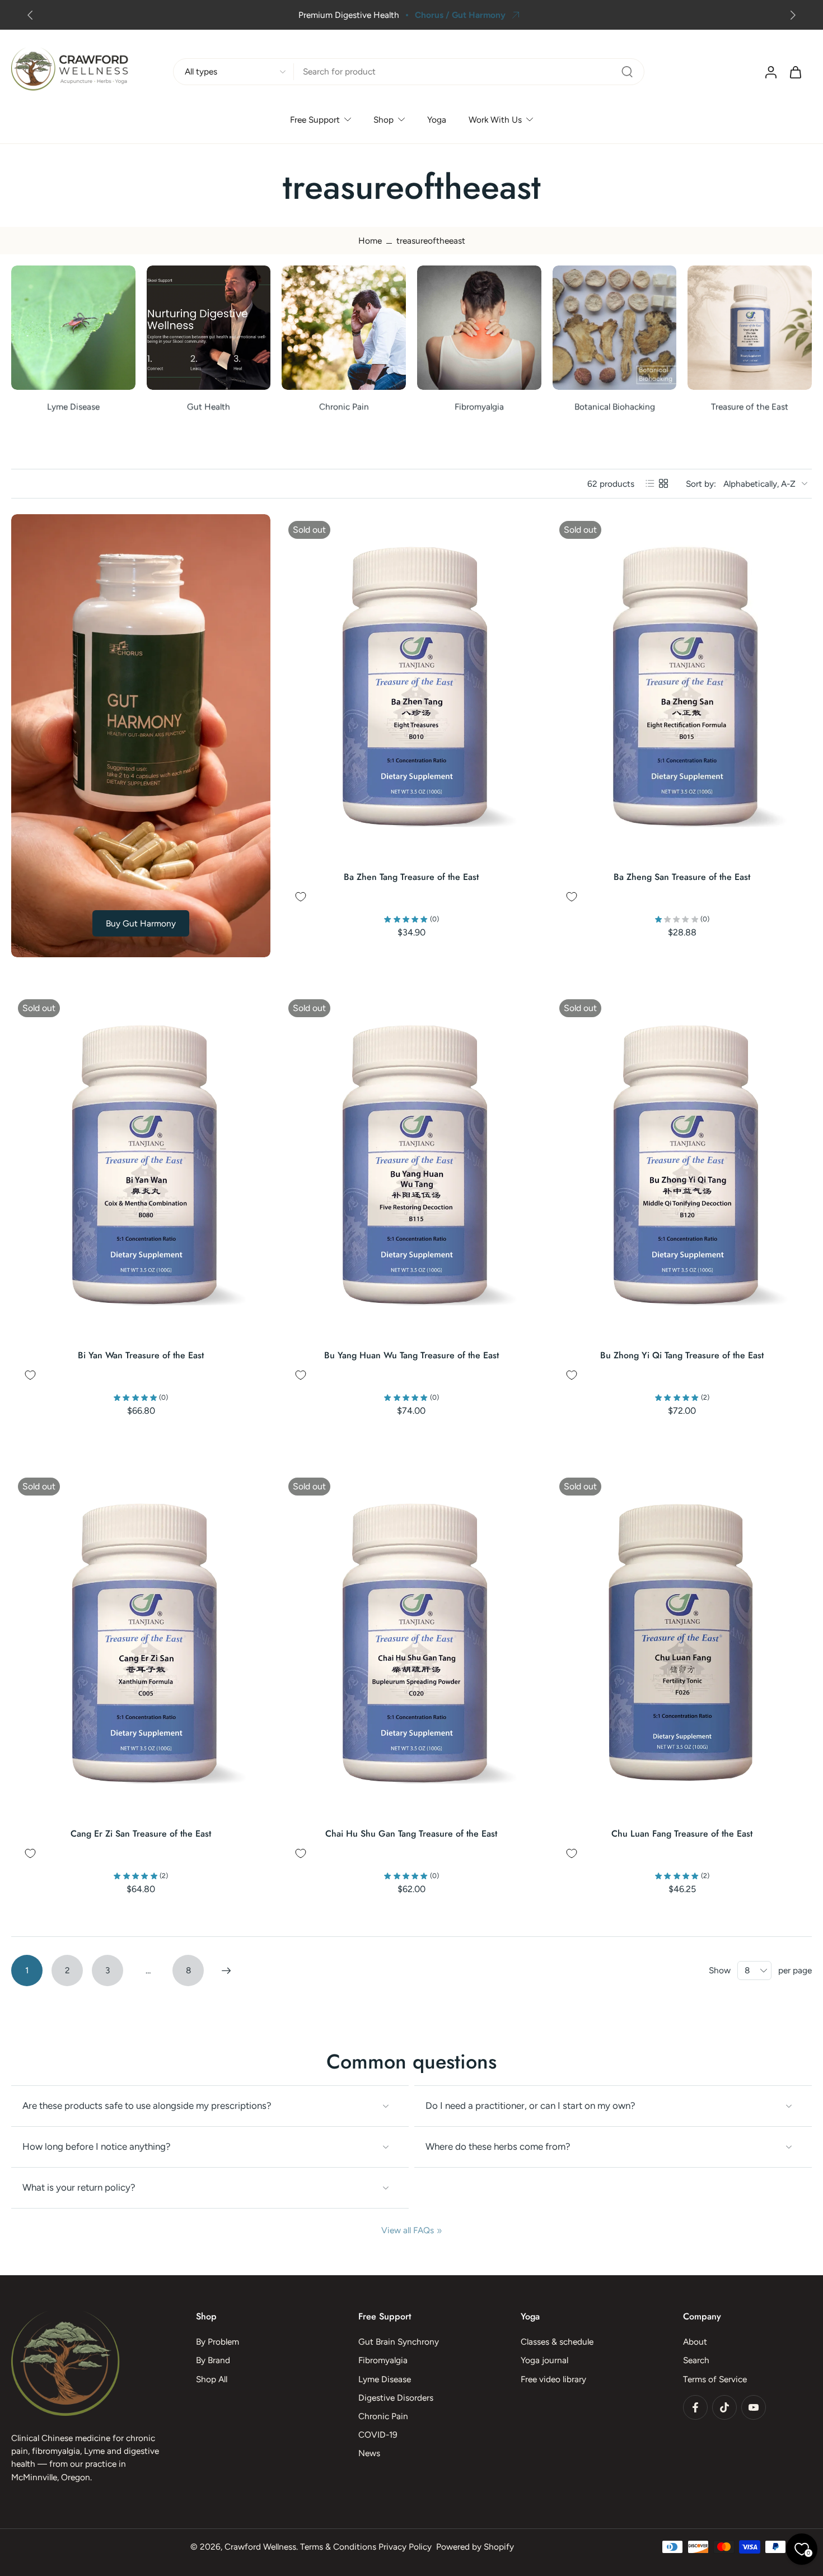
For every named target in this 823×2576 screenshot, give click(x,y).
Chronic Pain (383, 2416)
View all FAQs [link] (408, 2230)
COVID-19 (378, 2435)
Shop (384, 120)
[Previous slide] (30, 15)
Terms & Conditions (338, 2547)
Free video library (553, 2379)
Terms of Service (715, 2379)
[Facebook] (695, 2407)
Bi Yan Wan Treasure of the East (141, 1355)
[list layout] (650, 483)
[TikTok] (724, 2407)
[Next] (226, 1971)
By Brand (213, 2361)
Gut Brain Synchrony (399, 2342)
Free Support (315, 120)
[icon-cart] (795, 72)
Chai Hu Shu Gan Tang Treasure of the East (411, 1834)
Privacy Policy (405, 2547)
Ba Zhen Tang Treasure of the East (411, 877)
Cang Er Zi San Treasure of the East (141, 1834)
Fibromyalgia (383, 2361)
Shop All (212, 2379)
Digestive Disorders (396, 2398)
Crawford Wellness (260, 2547)
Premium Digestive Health (127, 15)
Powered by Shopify (475, 2547)
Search (696, 2361)
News (369, 2454)
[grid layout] (663, 483)
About (695, 2342)
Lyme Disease (385, 2379)
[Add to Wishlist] (301, 897)
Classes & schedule (557, 2342)
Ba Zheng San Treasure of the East (682, 877)
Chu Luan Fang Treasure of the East (682, 1834)
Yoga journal (544, 2361)
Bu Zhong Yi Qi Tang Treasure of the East (682, 1355)
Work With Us (495, 120)
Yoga (437, 120)
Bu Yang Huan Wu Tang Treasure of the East (411, 1355)
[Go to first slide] (793, 15)
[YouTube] (754, 2407)
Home (370, 241)
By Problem (218, 2342)
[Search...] (627, 72)
